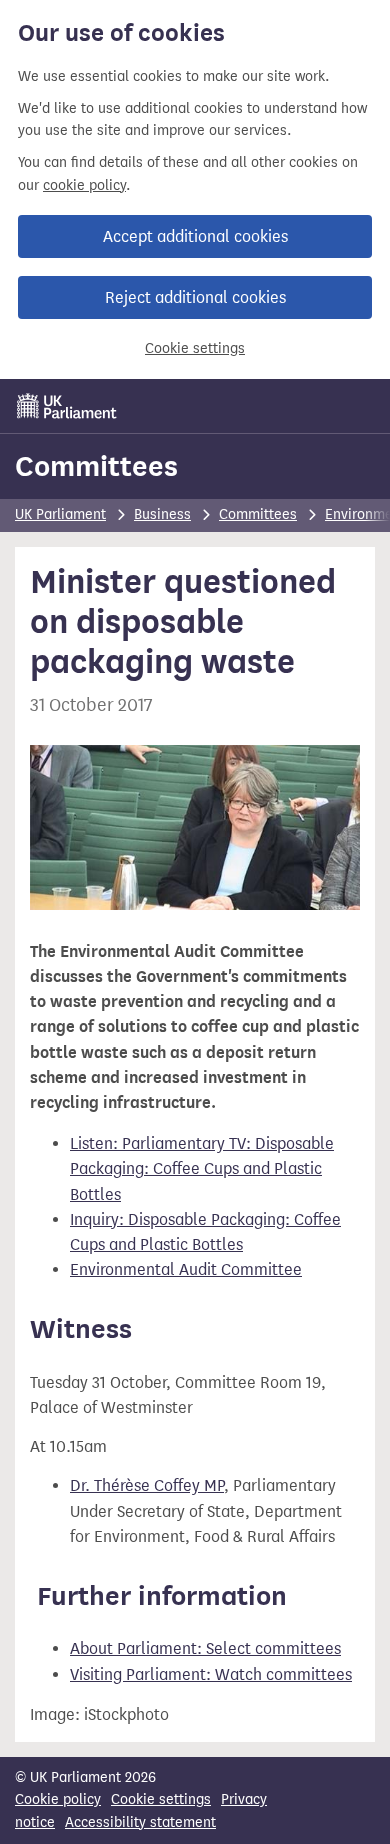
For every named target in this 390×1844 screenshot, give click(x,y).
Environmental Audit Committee (186, 1269)
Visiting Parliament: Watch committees (211, 1674)
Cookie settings (195, 348)
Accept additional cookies (195, 236)
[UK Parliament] (67, 406)
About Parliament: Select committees (205, 1648)
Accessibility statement (140, 1822)
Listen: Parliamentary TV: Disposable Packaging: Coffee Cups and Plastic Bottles (202, 1168)
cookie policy (84, 185)
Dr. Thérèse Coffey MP (147, 1485)
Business (162, 514)
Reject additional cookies (195, 297)
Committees (96, 466)
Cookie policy (58, 1799)
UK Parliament (60, 514)
